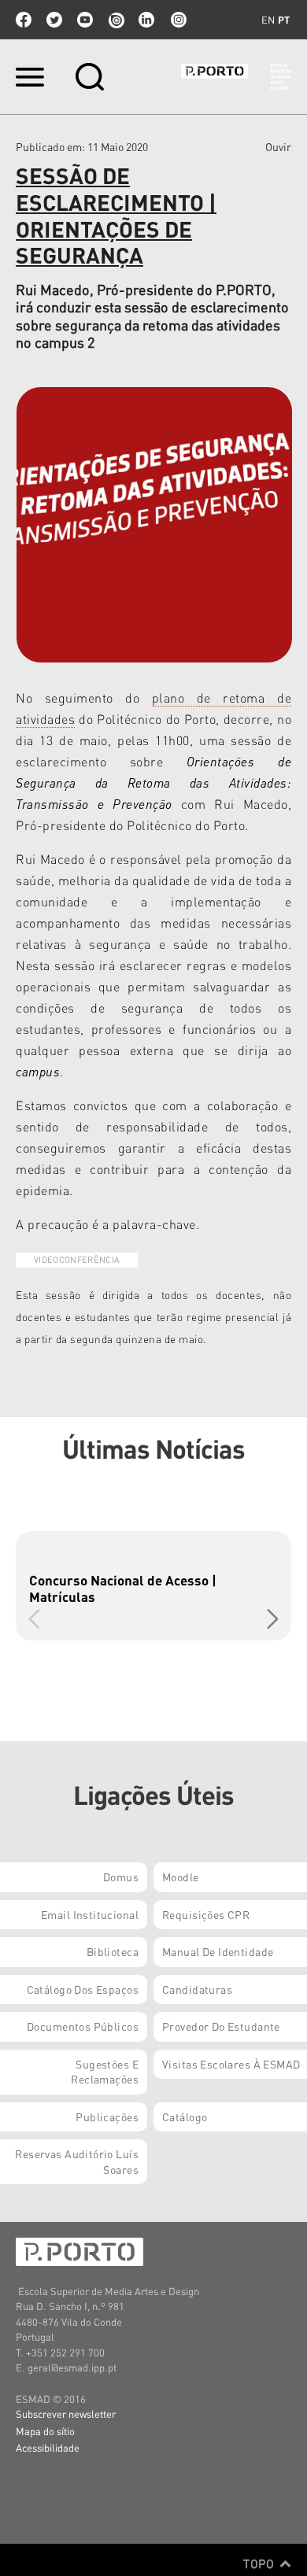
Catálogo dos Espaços (83, 1989)
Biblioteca (113, 1951)
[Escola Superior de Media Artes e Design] (236, 77)
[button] (273, 1619)
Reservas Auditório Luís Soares (77, 2161)
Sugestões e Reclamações (105, 2072)
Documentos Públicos (83, 2026)
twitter (54, 20)
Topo (260, 2563)
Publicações (107, 2117)
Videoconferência (77, 1260)
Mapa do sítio (45, 2431)
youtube (85, 20)
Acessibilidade (48, 2447)
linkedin (146, 20)
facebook (24, 20)
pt (284, 20)
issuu (116, 20)
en (268, 20)
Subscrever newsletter (66, 2414)
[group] (153, 1586)
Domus (121, 1877)
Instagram (177, 20)
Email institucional (90, 1914)
